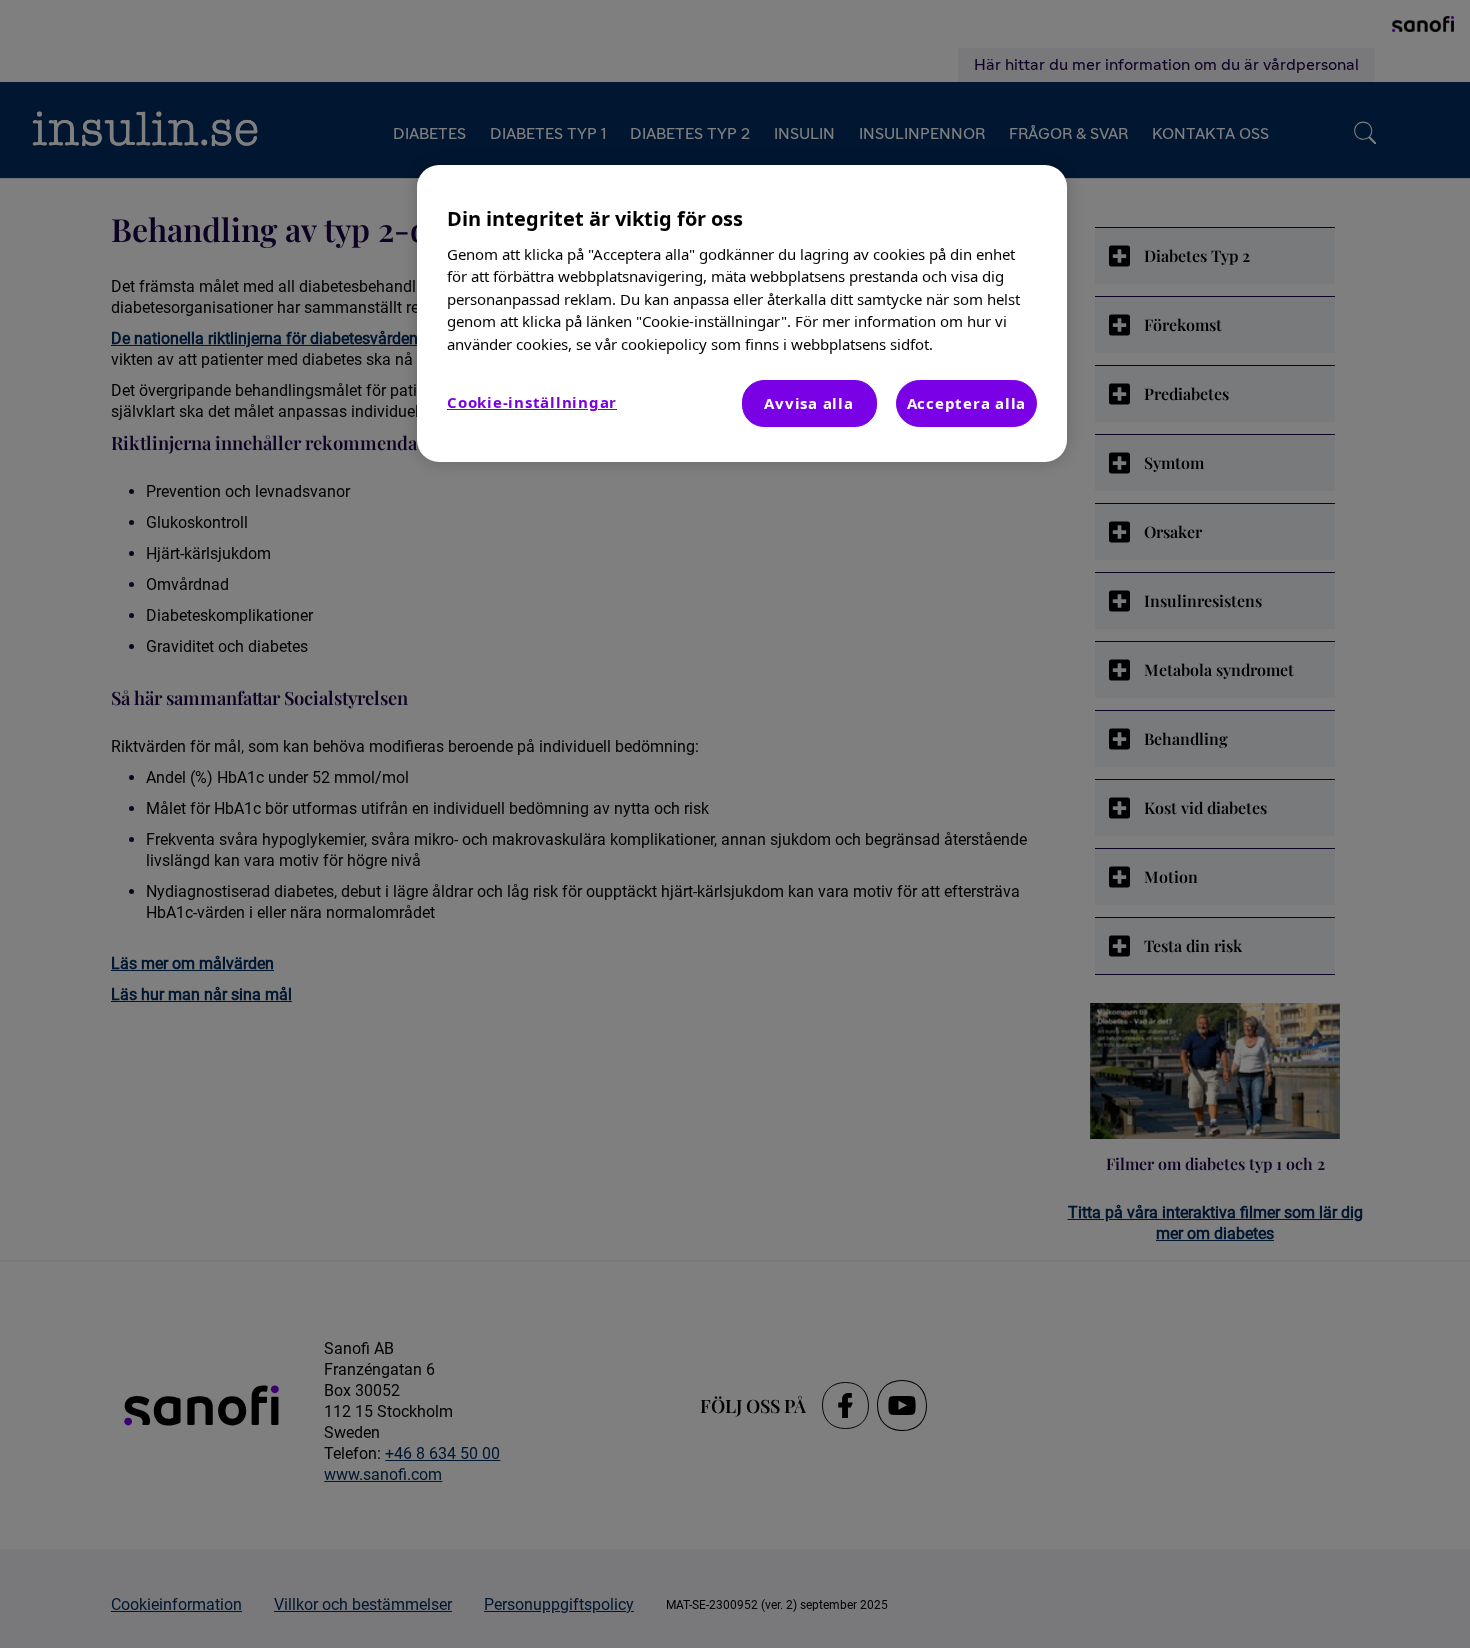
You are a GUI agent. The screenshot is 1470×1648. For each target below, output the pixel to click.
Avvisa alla (808, 403)
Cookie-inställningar (532, 402)
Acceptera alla (967, 403)
